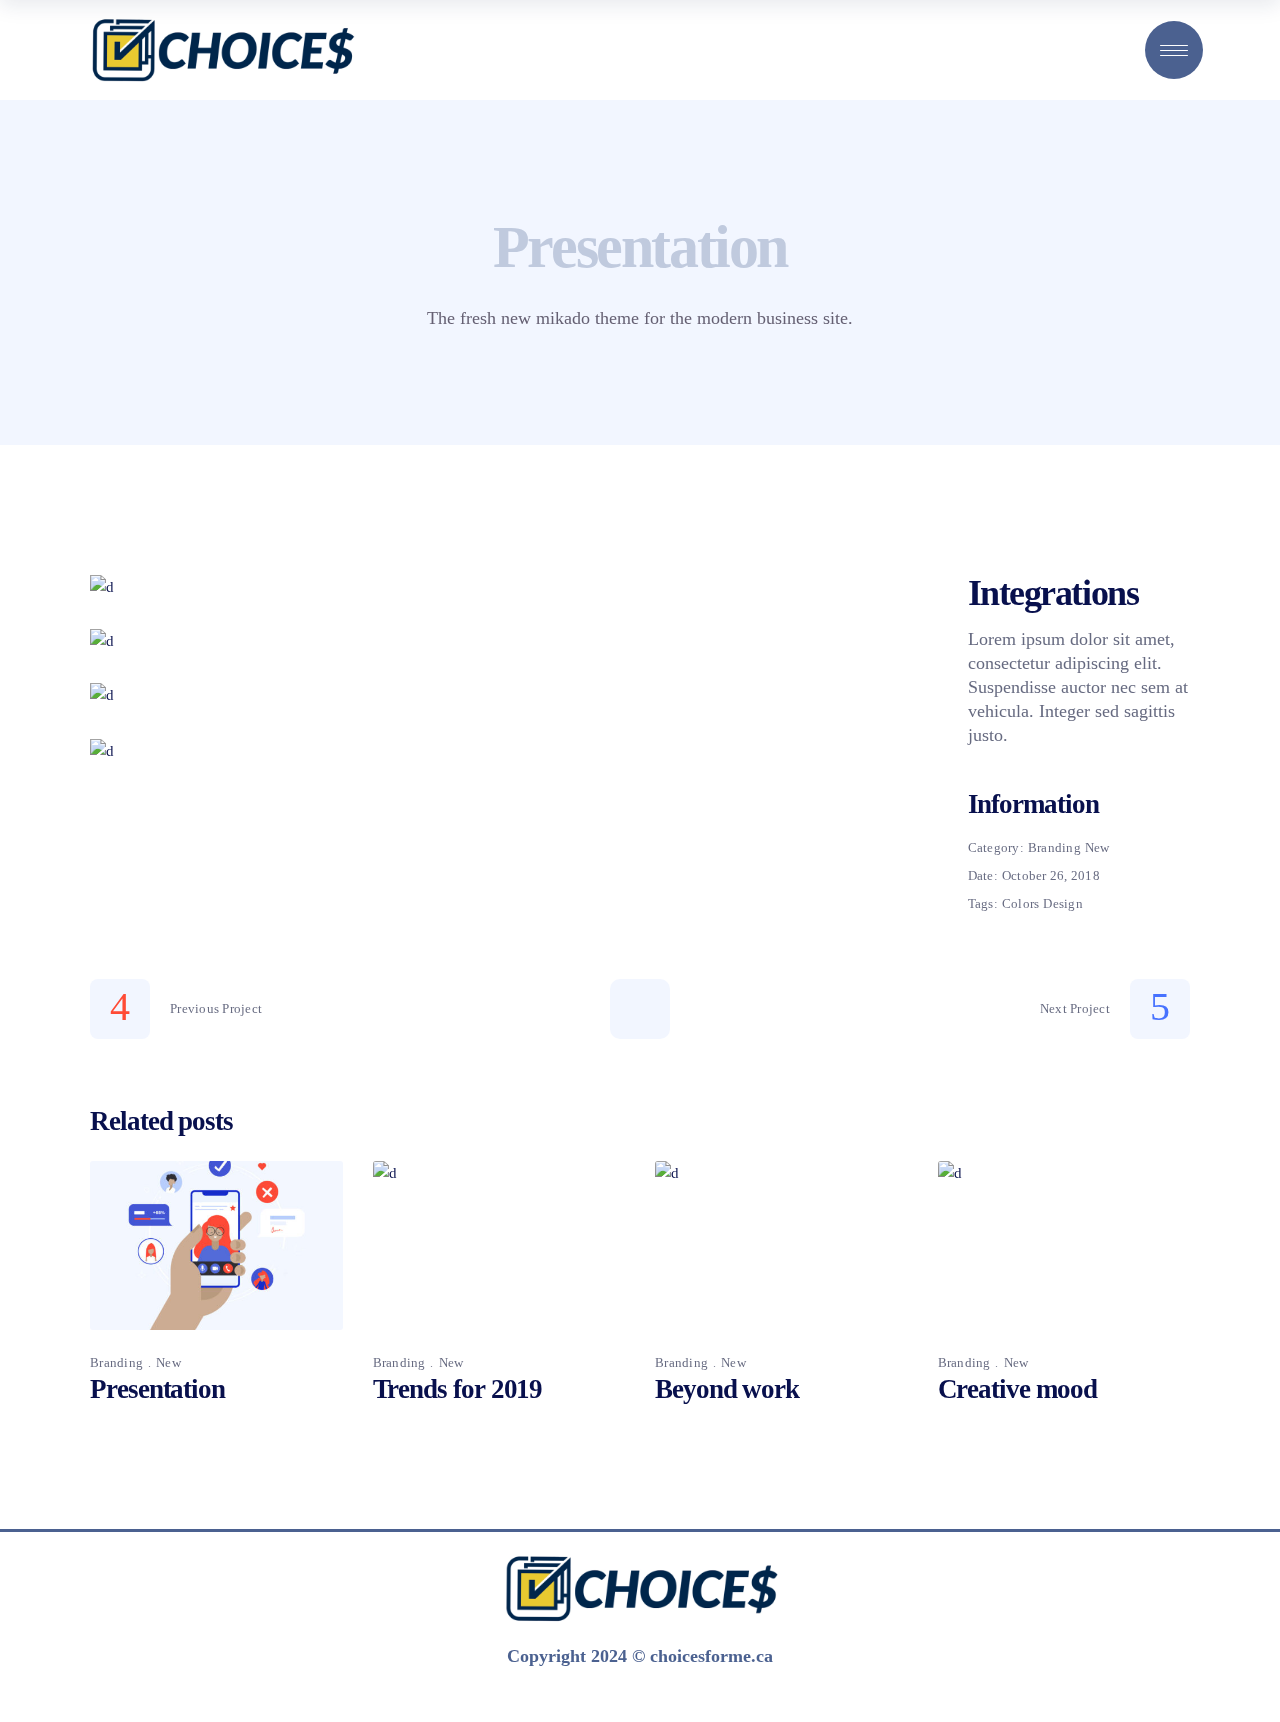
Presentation (157, 1389)
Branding (1054, 847)
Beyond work (727, 1389)
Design (1063, 903)
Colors (1021, 903)
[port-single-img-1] (499, 587)
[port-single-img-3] (499, 695)
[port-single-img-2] (499, 641)
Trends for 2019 (458, 1389)
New (1097, 847)
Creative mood (1017, 1389)
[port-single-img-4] (499, 751)
